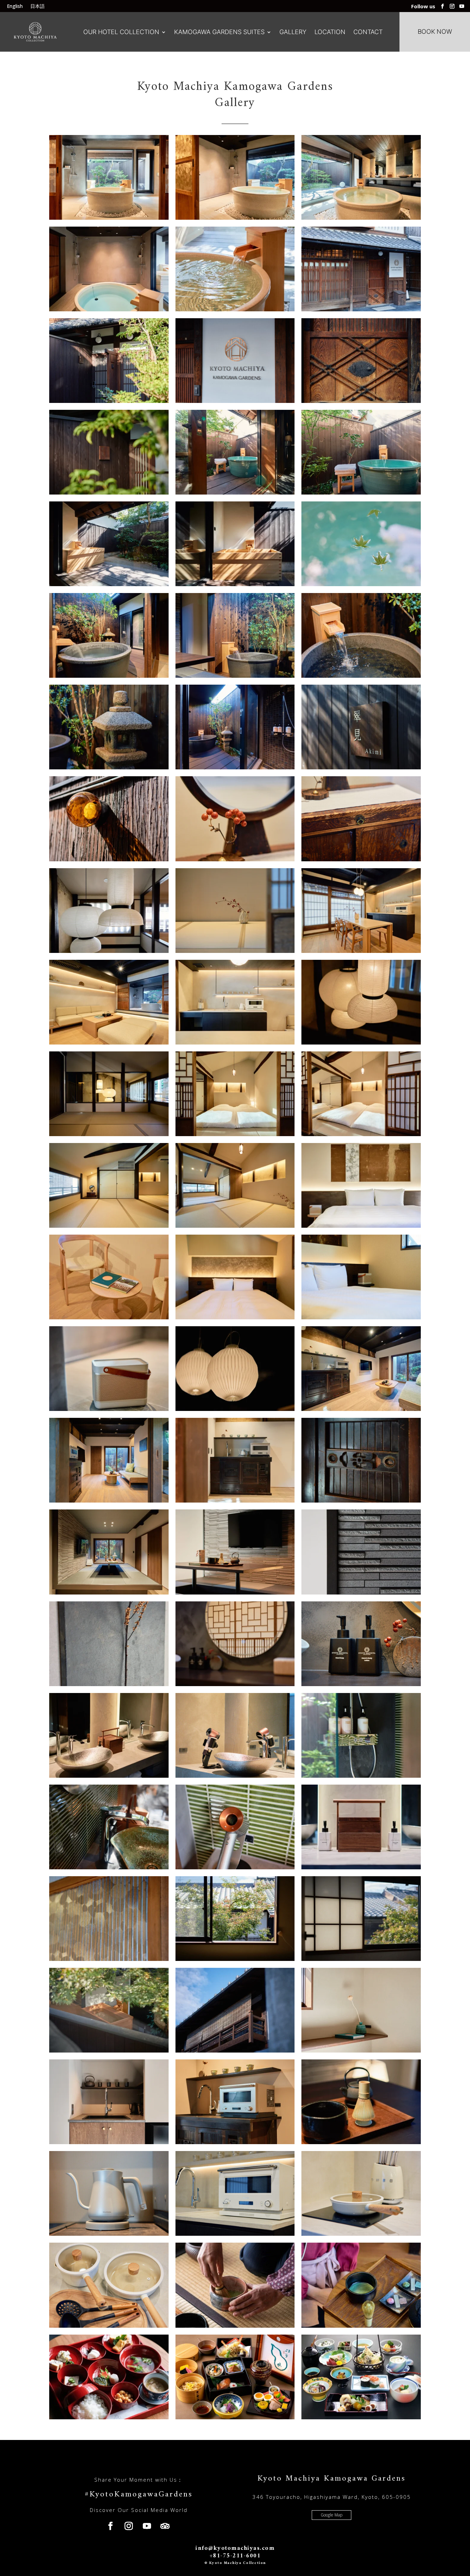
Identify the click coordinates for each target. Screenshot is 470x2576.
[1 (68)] (235, 2234)
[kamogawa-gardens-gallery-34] (361, 1226)
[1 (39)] (361, 1317)
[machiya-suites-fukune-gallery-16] (235, 2326)
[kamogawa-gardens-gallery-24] (235, 951)
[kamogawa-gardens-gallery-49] (109, 1867)
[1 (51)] (361, 1684)
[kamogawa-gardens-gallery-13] (235, 584)
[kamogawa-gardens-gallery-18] (109, 767)
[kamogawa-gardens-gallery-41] (361, 1501)
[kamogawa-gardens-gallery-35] (109, 1317)
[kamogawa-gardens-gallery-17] (235, 676)
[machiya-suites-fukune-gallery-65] (109, 2417)
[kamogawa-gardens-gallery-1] (109, 218)
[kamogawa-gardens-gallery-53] (235, 1959)
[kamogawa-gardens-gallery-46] (235, 1684)
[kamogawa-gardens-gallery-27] (235, 1043)
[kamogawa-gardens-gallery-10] (361, 493)
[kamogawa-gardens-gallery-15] (109, 676)
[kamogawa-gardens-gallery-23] (109, 951)
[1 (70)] (109, 2326)
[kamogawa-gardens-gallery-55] (109, 2051)
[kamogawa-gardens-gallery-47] (109, 1776)
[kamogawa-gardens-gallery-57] (361, 2051)
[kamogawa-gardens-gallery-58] (109, 2142)
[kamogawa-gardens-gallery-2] (235, 218)
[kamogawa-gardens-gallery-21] (109, 859)
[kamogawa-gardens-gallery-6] (361, 309)
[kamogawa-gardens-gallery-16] (361, 676)
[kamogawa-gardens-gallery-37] (109, 1409)
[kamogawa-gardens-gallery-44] (361, 1593)
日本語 (38, 7)
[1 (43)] (109, 1501)
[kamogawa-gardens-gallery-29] (109, 1134)
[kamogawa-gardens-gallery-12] (109, 584)
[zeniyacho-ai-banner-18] (361, 2417)
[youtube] (462, 6)
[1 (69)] (361, 2234)
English (15, 7)
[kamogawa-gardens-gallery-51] (361, 1867)
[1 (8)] (235, 401)
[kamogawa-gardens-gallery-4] (109, 309)
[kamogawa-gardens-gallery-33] (109, 1226)
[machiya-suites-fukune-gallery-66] (235, 2417)
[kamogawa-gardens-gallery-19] (235, 767)
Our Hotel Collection (121, 32)
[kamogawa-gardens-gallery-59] (235, 2142)
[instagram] (452, 6)
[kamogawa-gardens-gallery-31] (361, 1134)
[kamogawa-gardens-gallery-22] (235, 859)
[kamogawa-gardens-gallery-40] (235, 1501)
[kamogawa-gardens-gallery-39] (361, 1409)
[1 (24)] (361, 859)
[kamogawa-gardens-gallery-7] (109, 401)
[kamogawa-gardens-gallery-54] (361, 1959)
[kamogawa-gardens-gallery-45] (109, 1684)
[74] (361, 2326)
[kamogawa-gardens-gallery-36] (235, 1317)
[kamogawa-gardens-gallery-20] (361, 767)
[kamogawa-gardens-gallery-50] (235, 1867)
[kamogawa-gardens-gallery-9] (109, 493)
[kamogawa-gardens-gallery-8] (361, 401)
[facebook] (442, 6)
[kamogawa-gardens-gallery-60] (361, 2142)
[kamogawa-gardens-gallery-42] (109, 1593)
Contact (368, 32)
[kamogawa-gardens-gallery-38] (235, 1409)
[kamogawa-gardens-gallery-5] (235, 309)
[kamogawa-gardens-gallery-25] (361, 951)
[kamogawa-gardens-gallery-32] (235, 1226)
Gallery (293, 32)
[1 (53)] (235, 1776)
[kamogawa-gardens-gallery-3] (361, 218)
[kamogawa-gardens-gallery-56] (235, 2051)
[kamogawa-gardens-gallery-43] (235, 1593)
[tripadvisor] (165, 2526)
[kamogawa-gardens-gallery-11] (235, 493)
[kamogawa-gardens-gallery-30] (235, 1134)
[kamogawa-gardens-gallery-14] (361, 584)
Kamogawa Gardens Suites (219, 32)
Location (330, 32)
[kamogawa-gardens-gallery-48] (361, 1776)
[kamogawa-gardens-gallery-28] (361, 1043)
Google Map (332, 2515)
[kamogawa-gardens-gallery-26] (109, 1043)
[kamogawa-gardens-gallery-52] (109, 1959)
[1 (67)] (109, 2234)
